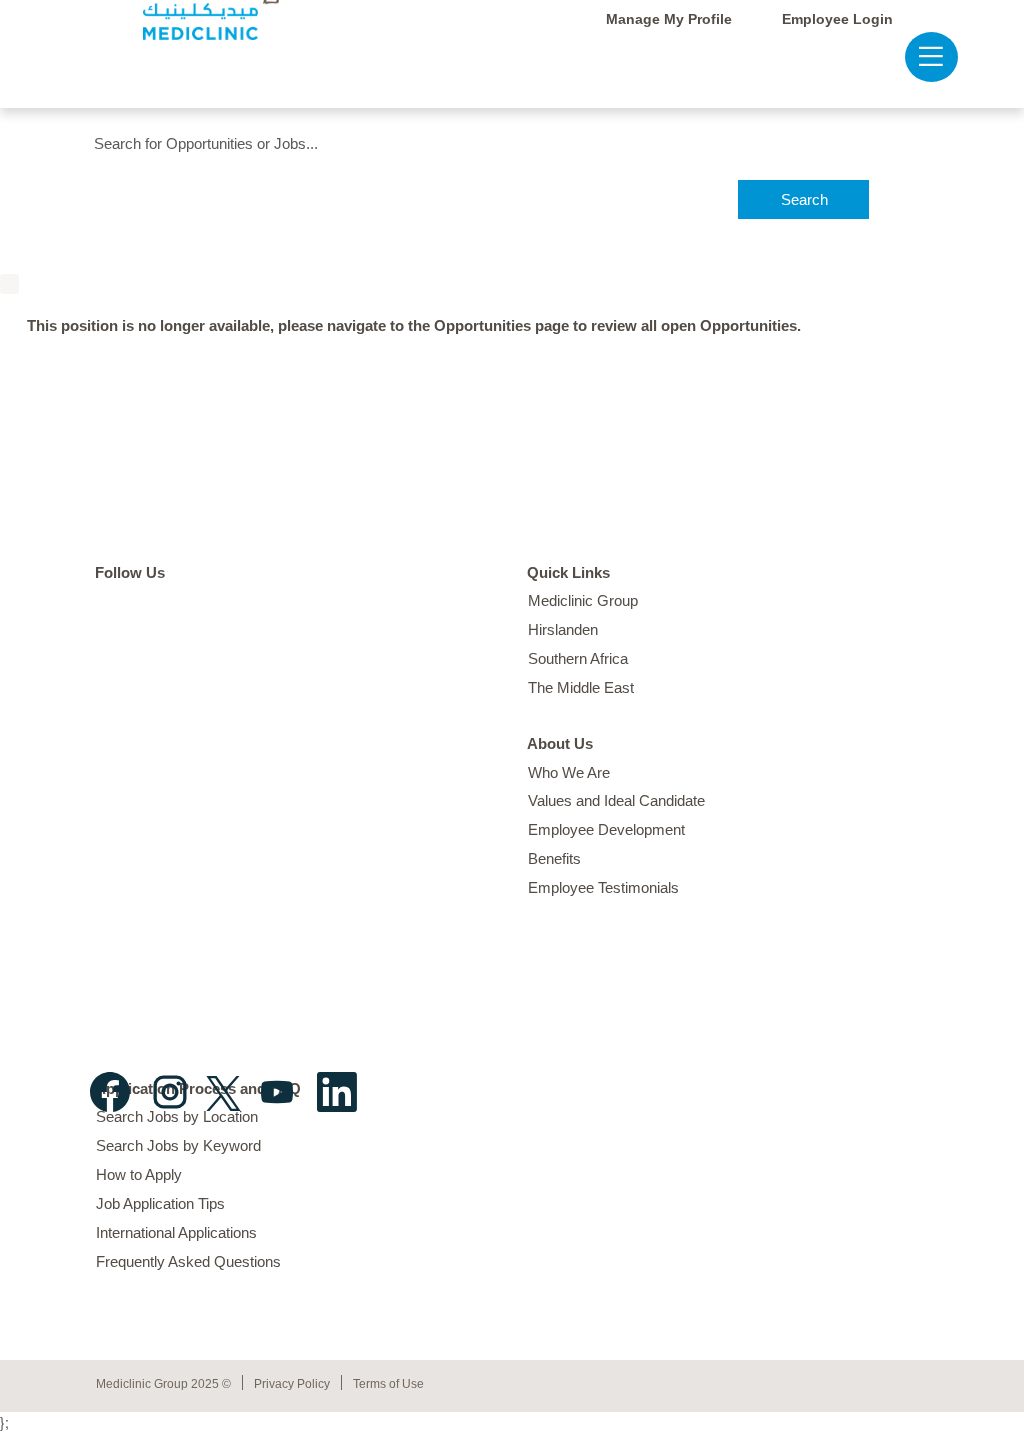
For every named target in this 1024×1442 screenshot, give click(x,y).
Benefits (554, 858)
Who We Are (569, 772)
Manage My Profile (669, 19)
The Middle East (581, 687)
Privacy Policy (292, 1384)
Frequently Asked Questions (188, 1261)
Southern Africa (578, 658)
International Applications (176, 1232)
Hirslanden (563, 629)
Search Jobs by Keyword (178, 1145)
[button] (921, 56)
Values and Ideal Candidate (616, 800)
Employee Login (837, 19)
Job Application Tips (160, 1203)
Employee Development (606, 829)
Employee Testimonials (603, 887)
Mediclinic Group (583, 600)
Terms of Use (388, 1384)
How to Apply (139, 1174)
